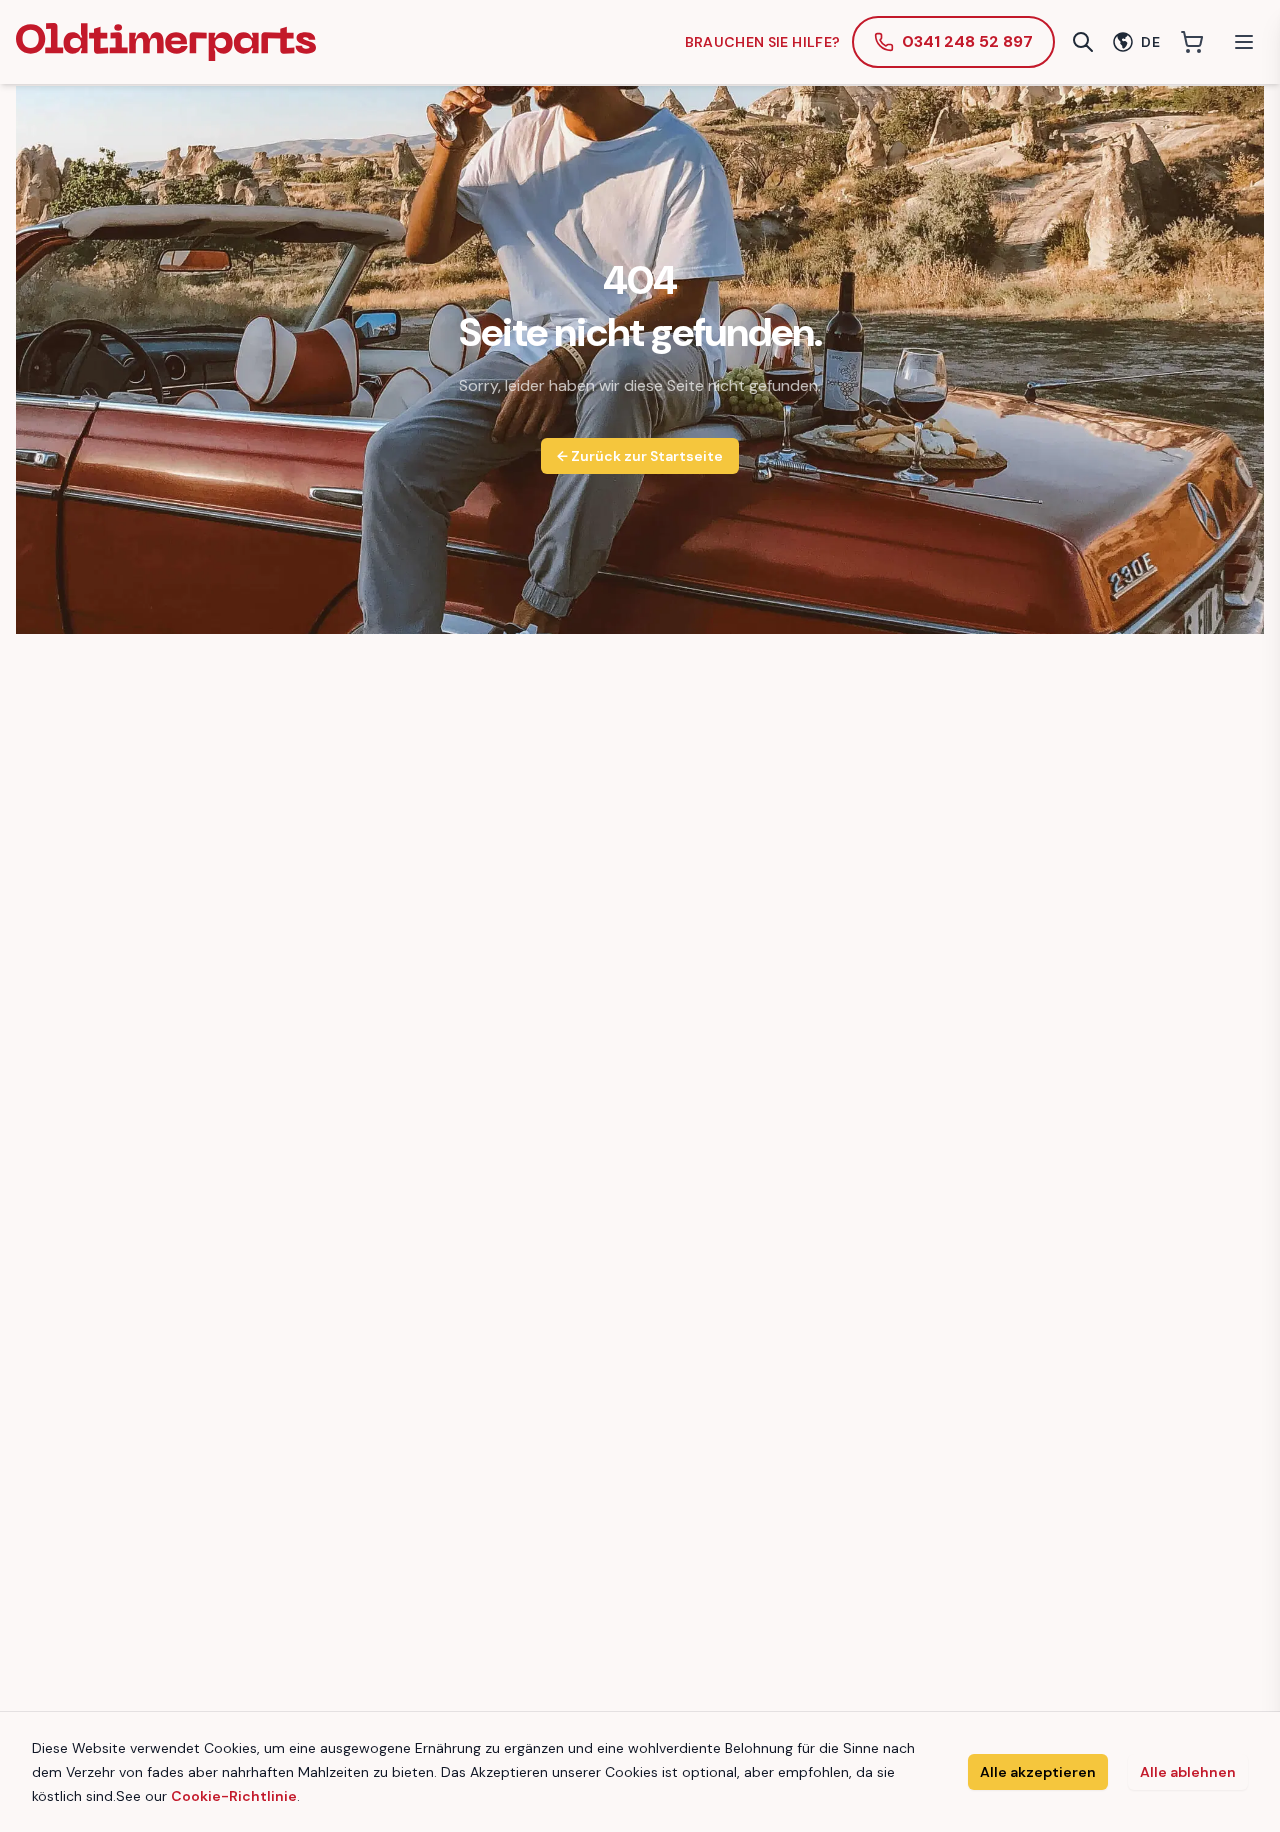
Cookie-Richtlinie (234, 1796)
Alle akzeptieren (1038, 1772)
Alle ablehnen (1188, 1772)
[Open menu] (1244, 42)
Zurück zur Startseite (640, 456)
